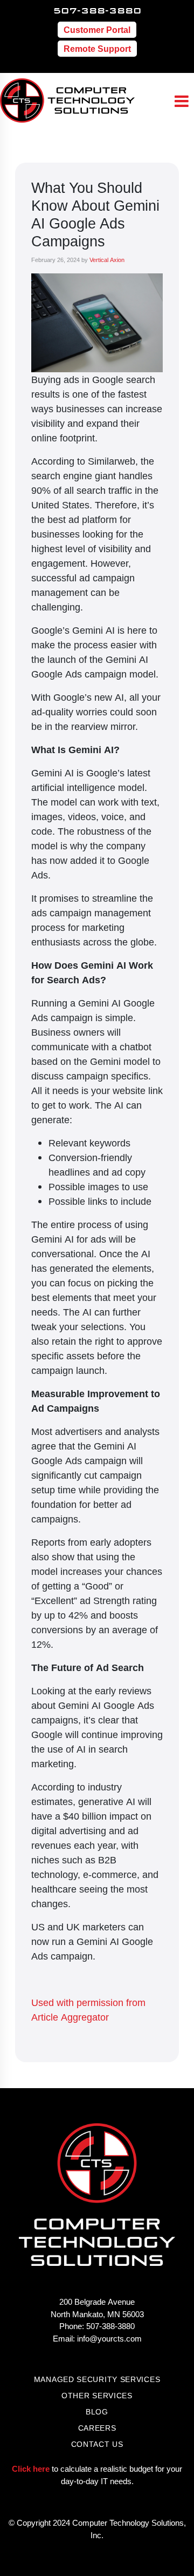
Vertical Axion (107, 260)
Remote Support (97, 49)
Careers (97, 2428)
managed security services (97, 2379)
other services (97, 2395)
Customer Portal (97, 30)
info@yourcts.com (109, 2338)
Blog (97, 2411)
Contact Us (97, 2444)
